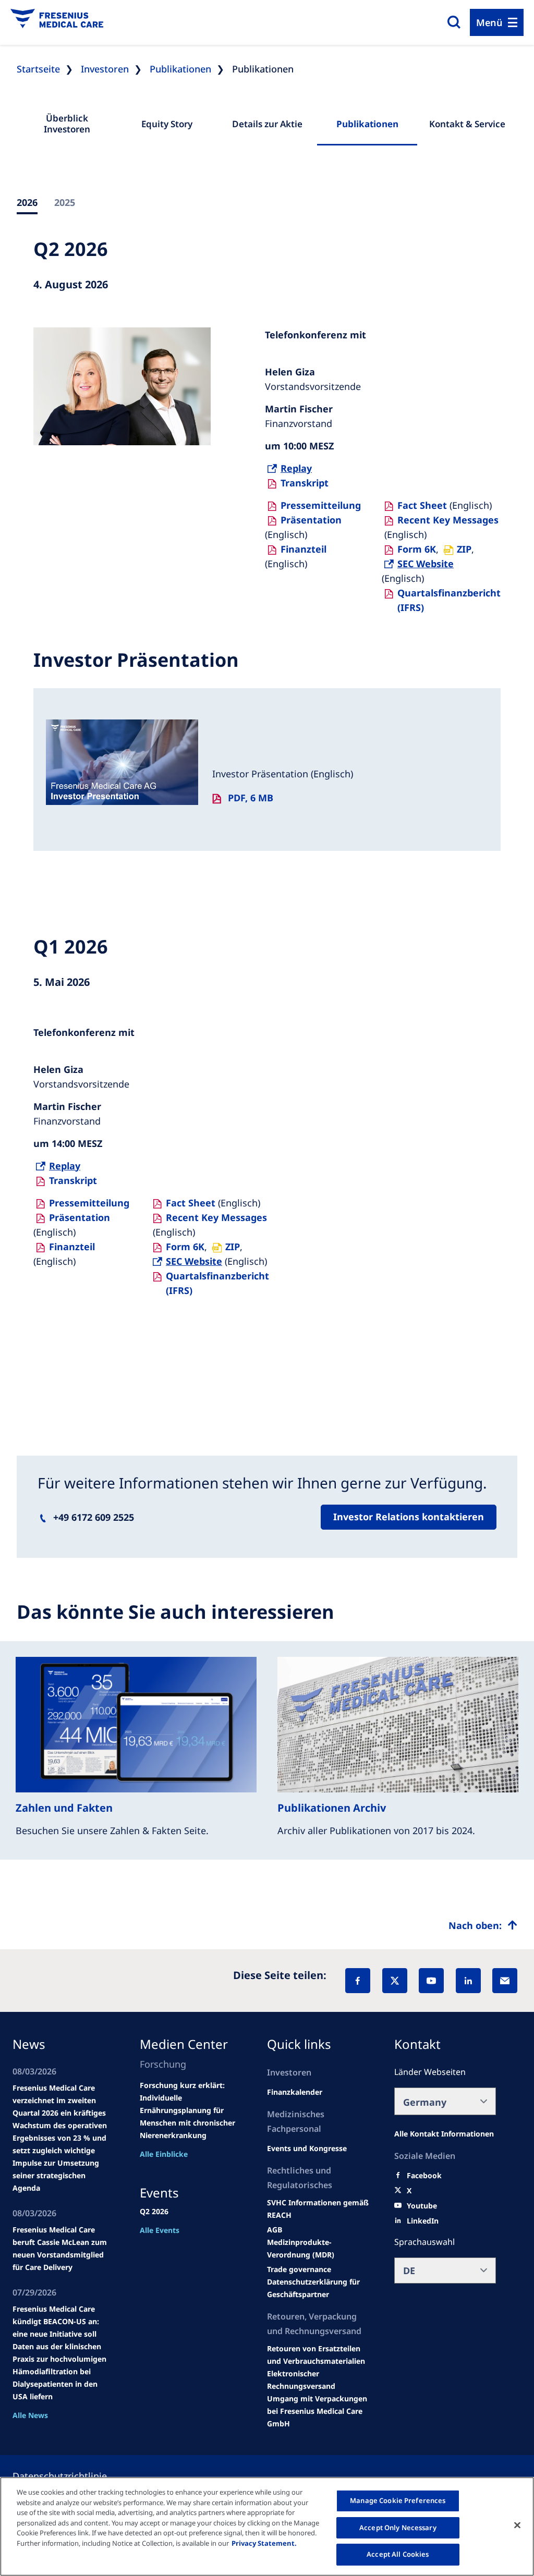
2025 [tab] (65, 202)
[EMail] (505, 1981)
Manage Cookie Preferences (398, 2500)
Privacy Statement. (264, 2543)
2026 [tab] (27, 202)
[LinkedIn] (468, 1981)
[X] (395, 1981)
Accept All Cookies (398, 2554)
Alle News (30, 2415)
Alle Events (160, 2230)
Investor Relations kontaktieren (409, 1517)
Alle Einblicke (164, 2154)
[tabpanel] (267, 825)
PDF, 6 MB (251, 798)
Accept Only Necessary (398, 2528)
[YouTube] (431, 1981)
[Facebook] (358, 1981)
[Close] (517, 2525)
